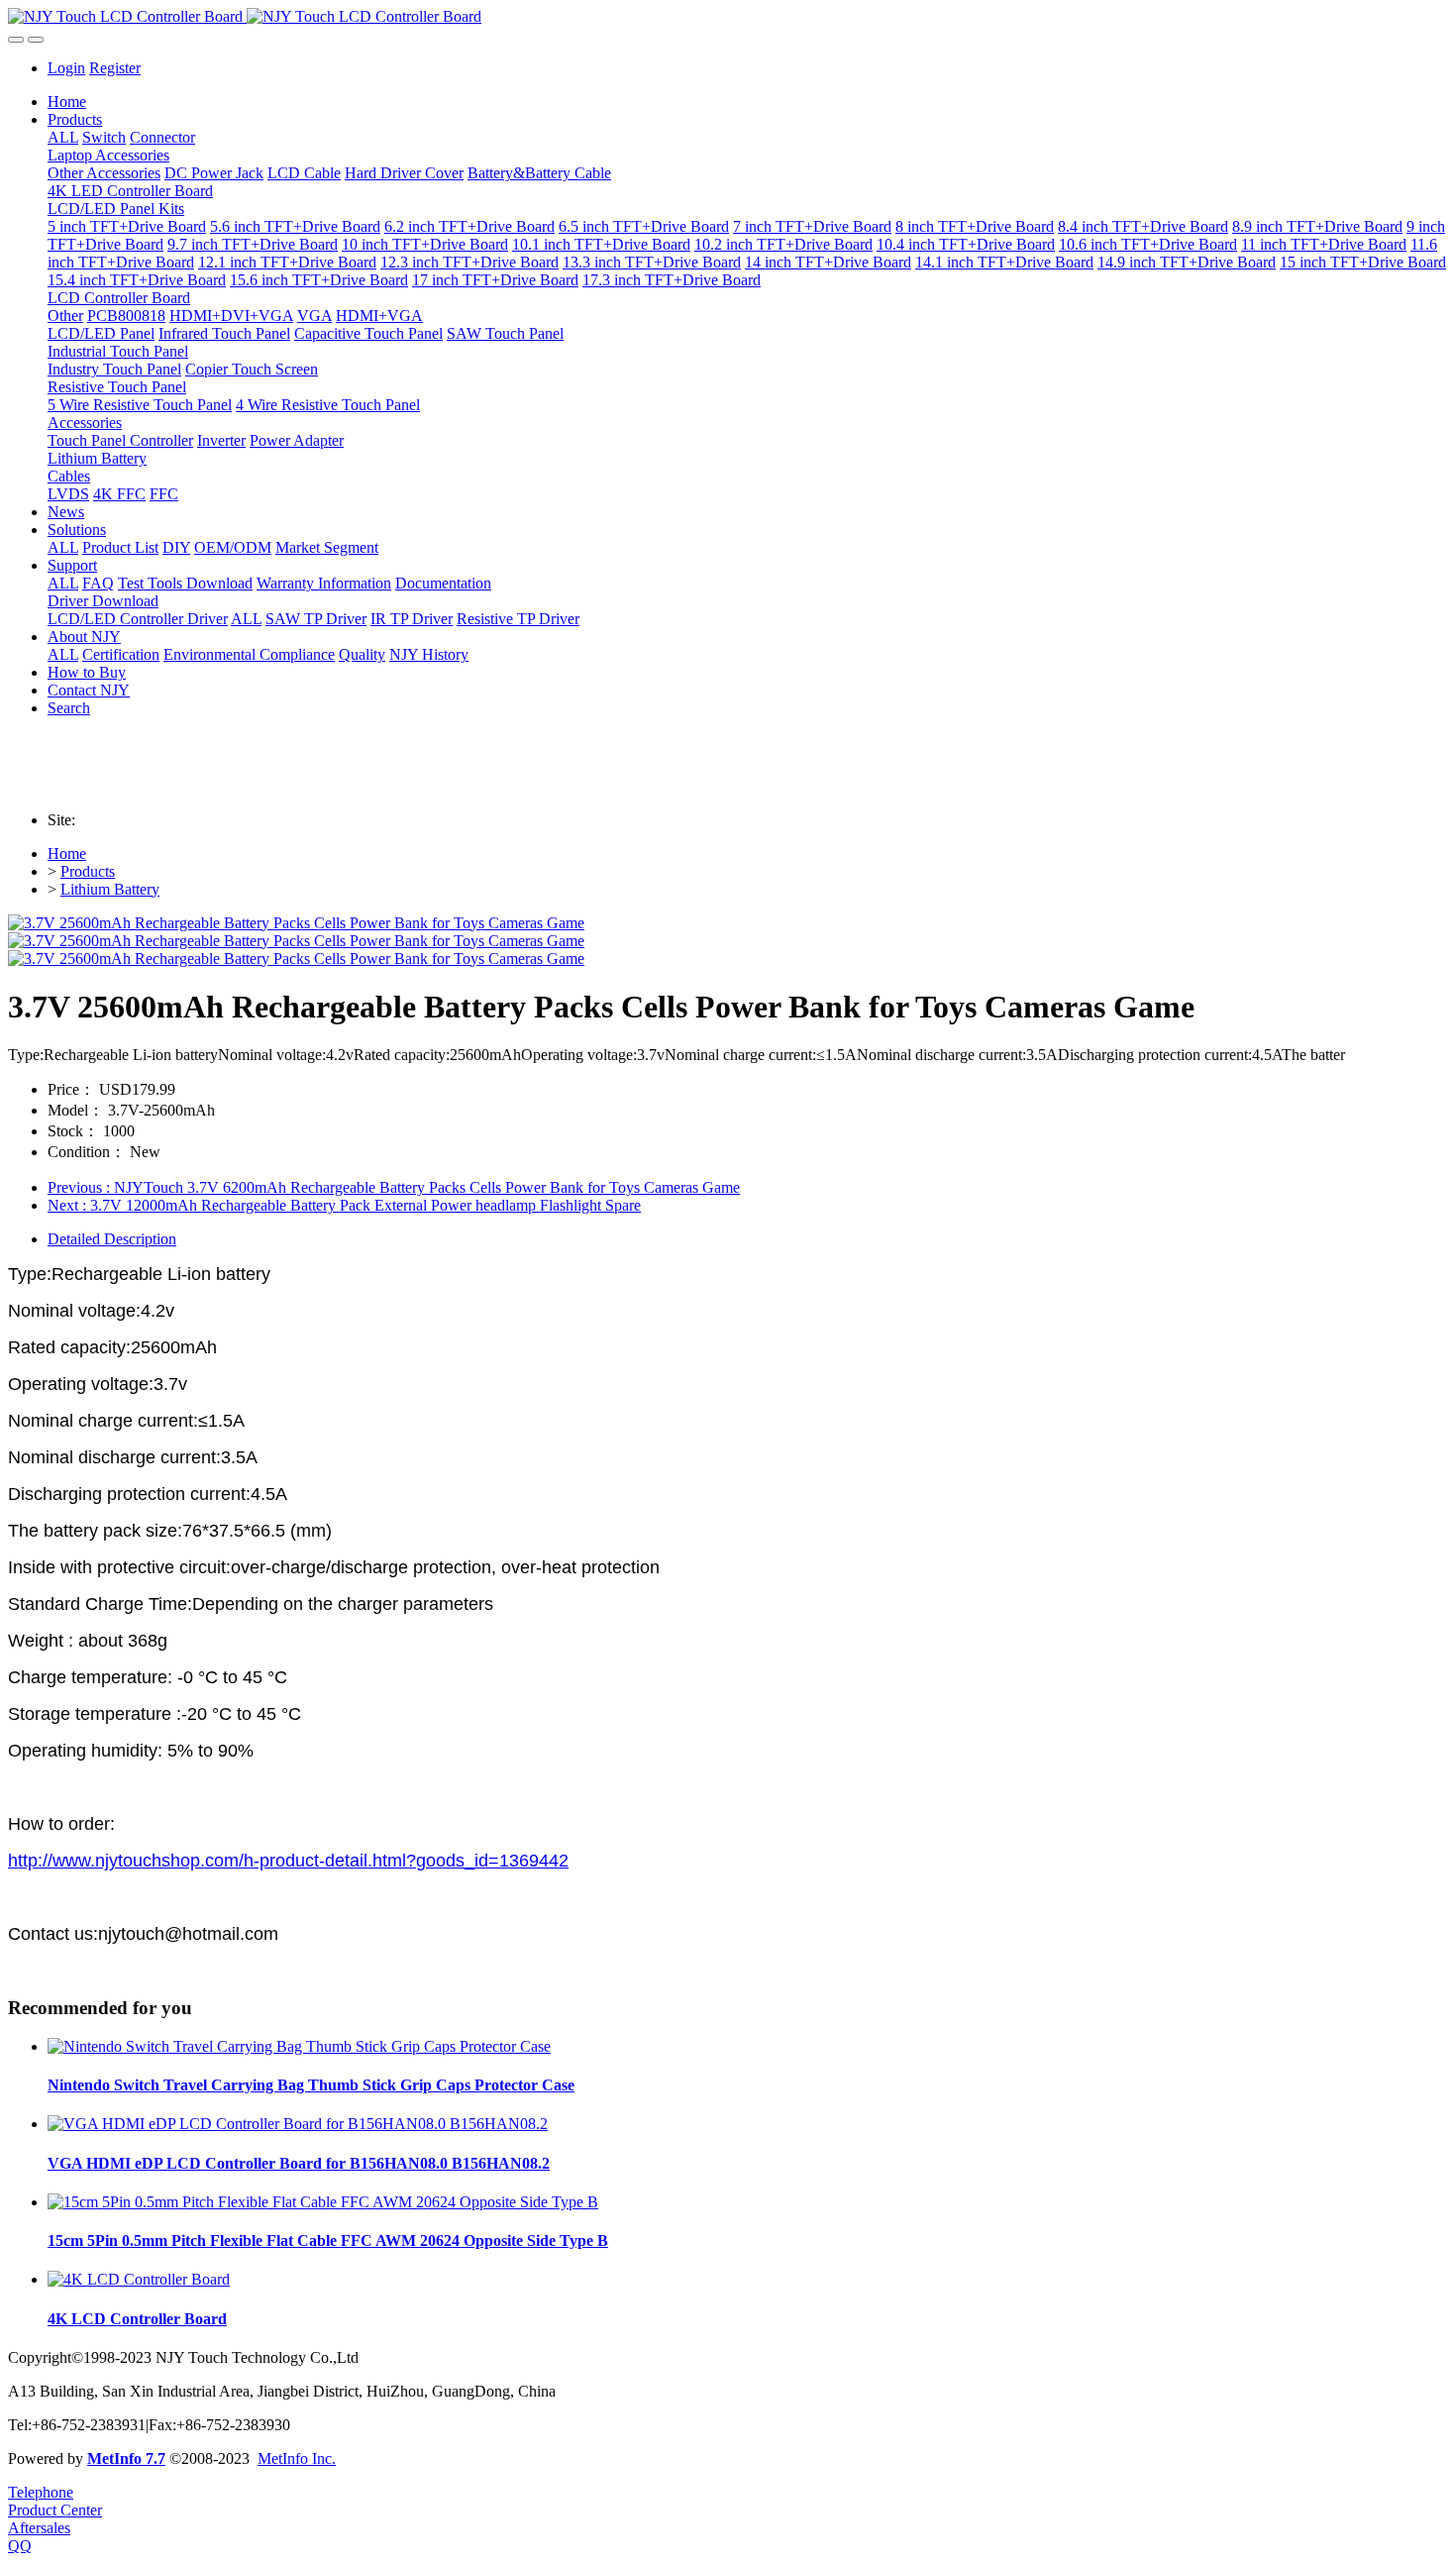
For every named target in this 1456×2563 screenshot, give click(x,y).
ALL (63, 137)
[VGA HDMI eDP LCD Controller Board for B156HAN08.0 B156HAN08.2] (298, 2124)
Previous (394, 1187)
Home (67, 102)
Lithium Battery (110, 889)
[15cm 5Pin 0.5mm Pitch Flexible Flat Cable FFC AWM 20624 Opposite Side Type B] (323, 2202)
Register (115, 68)
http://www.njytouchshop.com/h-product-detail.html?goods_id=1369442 (288, 1861)
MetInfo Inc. (297, 2458)
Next (344, 1205)
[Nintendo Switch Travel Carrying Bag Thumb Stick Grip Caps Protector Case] (299, 2046)
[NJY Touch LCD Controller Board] (728, 17)
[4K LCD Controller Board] (139, 2279)
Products (88, 871)
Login (66, 68)
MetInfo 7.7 (126, 2458)
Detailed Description (112, 1239)
